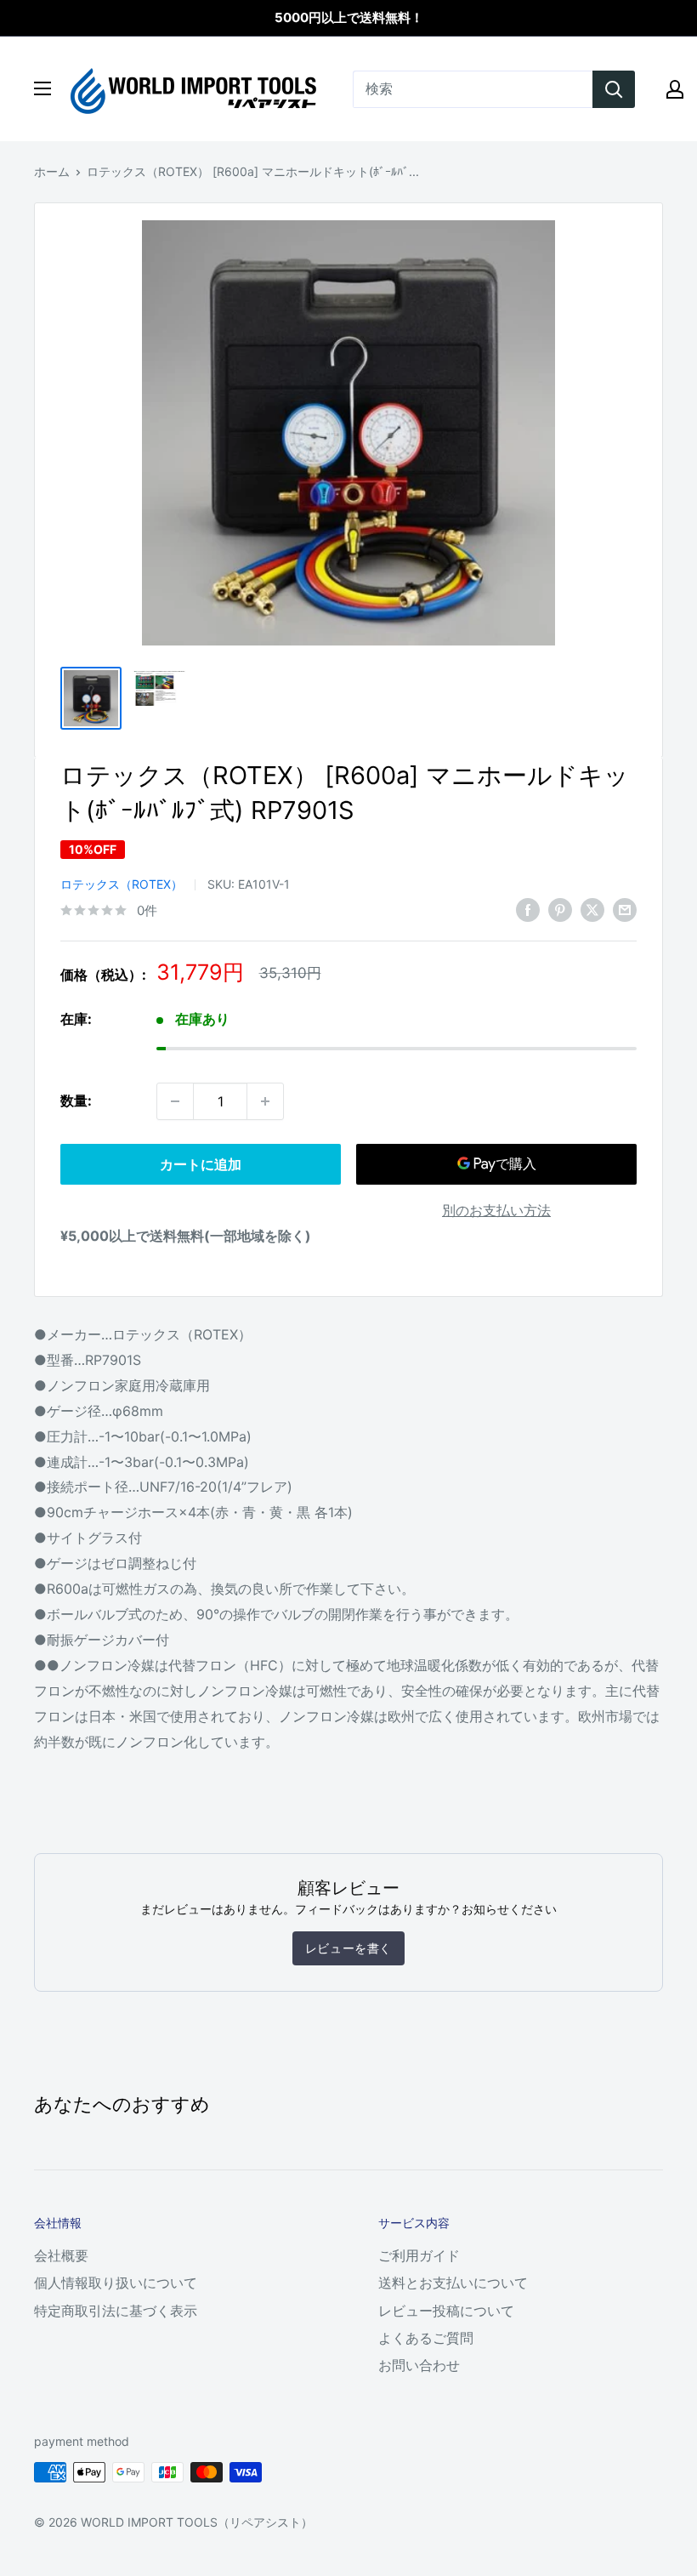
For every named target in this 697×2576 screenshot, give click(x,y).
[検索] (614, 89)
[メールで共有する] (625, 909)
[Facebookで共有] (528, 909)
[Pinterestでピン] (560, 909)
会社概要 (61, 2255)
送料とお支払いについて (453, 2283)
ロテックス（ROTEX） (122, 884)
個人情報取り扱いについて (116, 2283)
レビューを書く (348, 1948)
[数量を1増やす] (265, 1101)
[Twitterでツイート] (592, 909)
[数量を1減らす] (175, 1101)
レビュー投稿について (446, 2311)
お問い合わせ (419, 2365)
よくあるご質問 (426, 2338)
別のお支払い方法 (496, 1210)
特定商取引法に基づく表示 (116, 2311)
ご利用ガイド (419, 2255)
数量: (76, 1100)
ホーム (52, 171)
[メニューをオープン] (42, 88)
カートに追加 (201, 1164)
